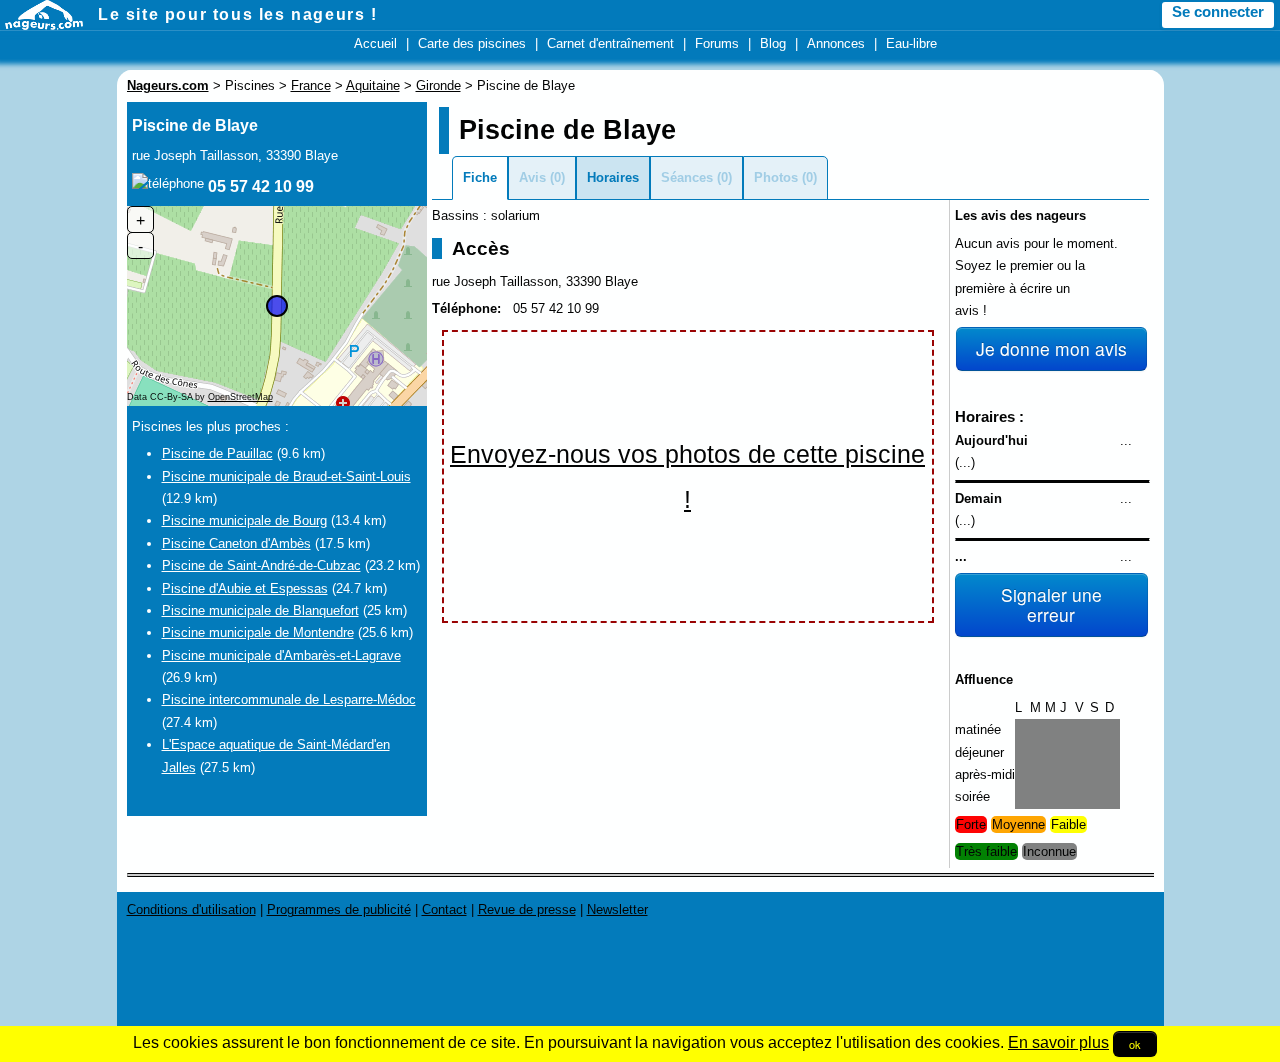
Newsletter (617, 909)
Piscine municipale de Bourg (244, 520)
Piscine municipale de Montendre (258, 632)
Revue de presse (527, 909)
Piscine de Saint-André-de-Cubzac (261, 565)
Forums (717, 43)
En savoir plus (1058, 1042)
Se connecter (1218, 12)
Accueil (375, 43)
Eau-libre (911, 43)
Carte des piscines (472, 43)
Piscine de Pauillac (217, 453)
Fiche (480, 177)
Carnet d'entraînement (610, 43)
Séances (687, 177)
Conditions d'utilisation (191, 909)
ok (1135, 1044)
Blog (773, 43)
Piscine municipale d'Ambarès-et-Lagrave (281, 655)
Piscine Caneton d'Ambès (236, 543)
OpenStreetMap (240, 397)
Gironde (438, 85)
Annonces (836, 43)
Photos (776, 177)
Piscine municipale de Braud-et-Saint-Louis (286, 476)
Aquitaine (373, 85)
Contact (444, 909)
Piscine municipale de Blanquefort (260, 610)
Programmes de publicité (339, 909)
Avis (532, 177)
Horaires (613, 177)
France (311, 85)
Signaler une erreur (1051, 604)
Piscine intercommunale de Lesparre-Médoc (289, 699)
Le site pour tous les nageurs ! (238, 14)
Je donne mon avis (1051, 348)
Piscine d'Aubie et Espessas (245, 588)
